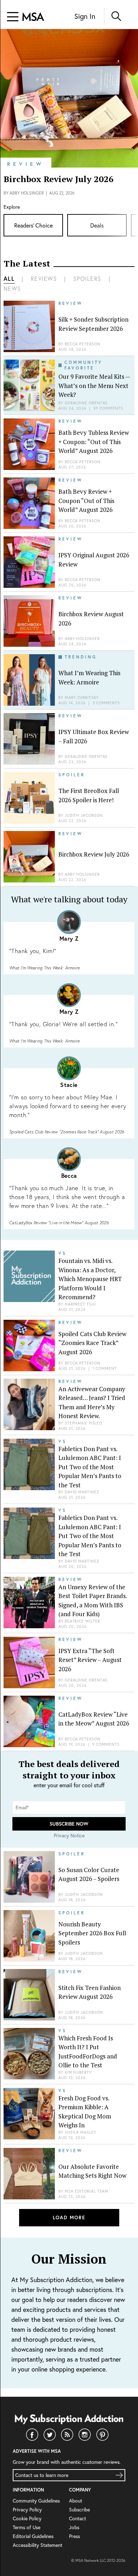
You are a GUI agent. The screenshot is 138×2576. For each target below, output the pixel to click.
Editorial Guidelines (33, 2536)
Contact (77, 2518)
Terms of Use (27, 2527)
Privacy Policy (27, 2509)
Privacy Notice (69, 1835)
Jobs (74, 2527)
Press (74, 2536)
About (76, 2501)
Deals (97, 225)
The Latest (27, 263)
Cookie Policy (27, 2518)
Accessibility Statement (38, 2545)
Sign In (85, 16)
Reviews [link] (44, 278)
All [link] (9, 278)
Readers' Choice (33, 225)
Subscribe (79, 2509)
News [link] (12, 288)
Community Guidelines (36, 2501)
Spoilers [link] (87, 278)
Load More (69, 2217)
